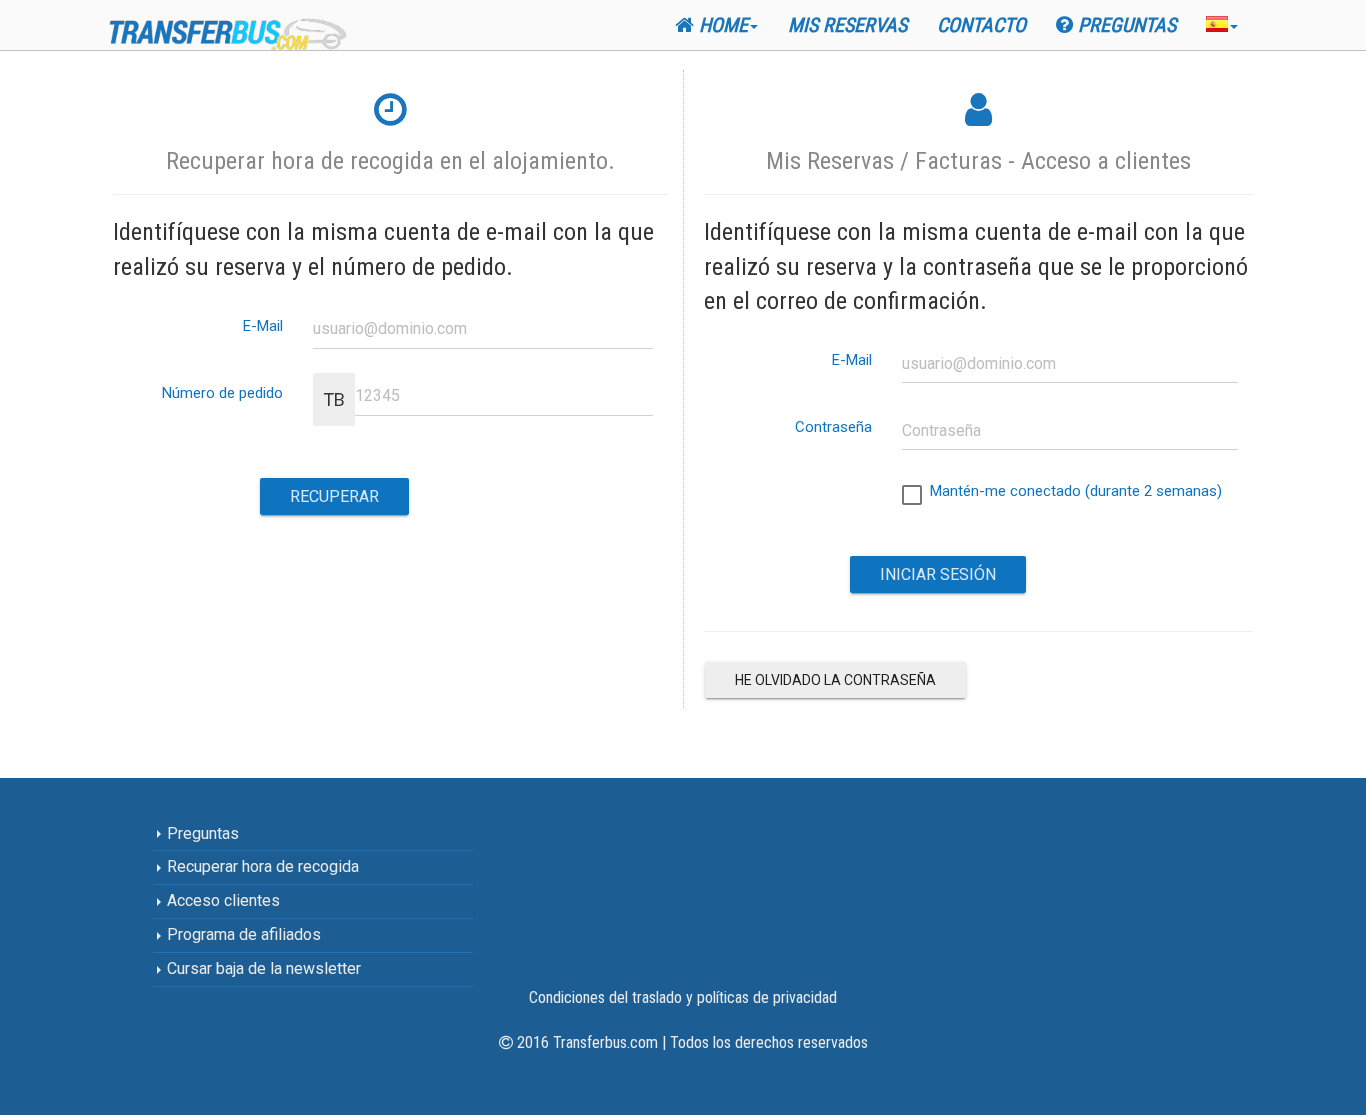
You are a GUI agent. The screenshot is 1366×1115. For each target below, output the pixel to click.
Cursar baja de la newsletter (262, 968)
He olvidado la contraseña (835, 680)
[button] (1222, 23)
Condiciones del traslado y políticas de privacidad (683, 997)
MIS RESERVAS (847, 25)
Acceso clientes (221, 900)
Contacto (981, 25)
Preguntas (1124, 25)
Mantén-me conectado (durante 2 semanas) (1072, 491)
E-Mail (263, 325)
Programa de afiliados (242, 934)
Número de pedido (222, 392)
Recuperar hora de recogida (261, 866)
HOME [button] (721, 25)
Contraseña (833, 426)
